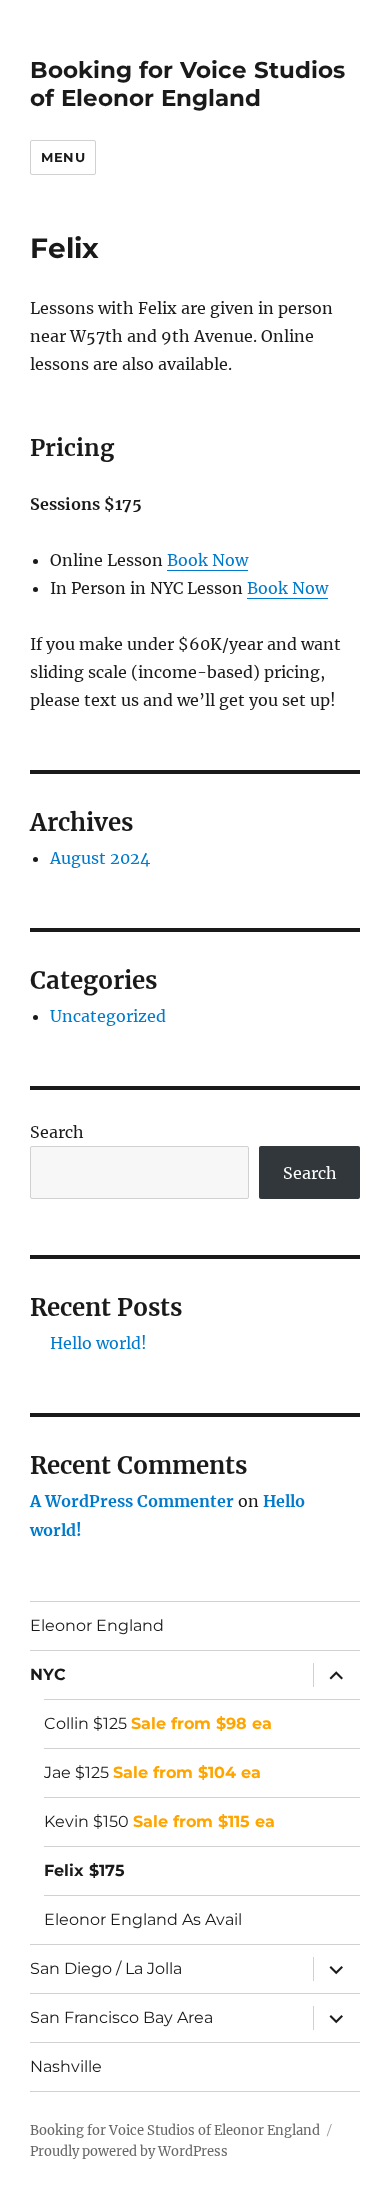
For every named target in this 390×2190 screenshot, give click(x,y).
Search (57, 1132)
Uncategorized (108, 1016)
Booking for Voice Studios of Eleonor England (187, 84)
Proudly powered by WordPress (129, 2151)
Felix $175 (84, 1870)
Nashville (66, 2066)
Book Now (207, 560)
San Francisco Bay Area (121, 2017)
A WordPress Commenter (132, 1501)
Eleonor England (97, 1625)
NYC (48, 1674)
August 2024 (100, 858)
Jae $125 (152, 1772)
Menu (63, 157)
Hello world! (98, 1343)
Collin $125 (158, 1723)
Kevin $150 (159, 1821)
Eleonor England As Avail (143, 1919)
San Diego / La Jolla (106, 1968)
